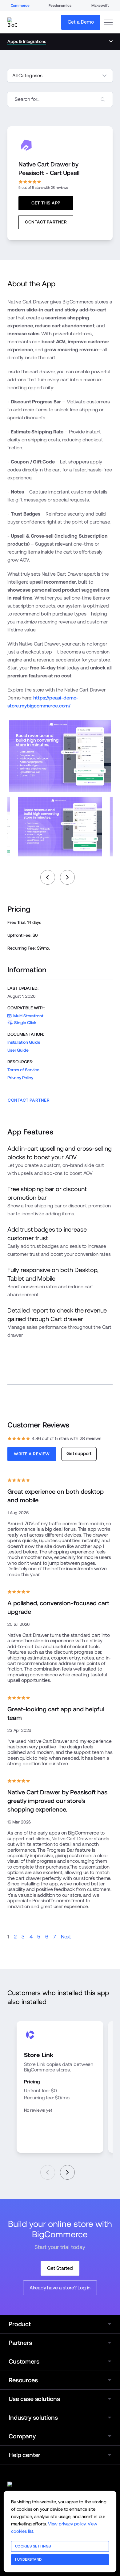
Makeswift (100, 6)
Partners (20, 2343)
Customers (24, 2361)
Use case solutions (34, 2399)
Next (66, 1937)
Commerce (20, 6)
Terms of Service (23, 1070)
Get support (79, 1453)
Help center (24, 2455)
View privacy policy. (67, 2524)
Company (22, 2436)
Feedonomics (60, 6)
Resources (23, 2380)
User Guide (18, 1050)
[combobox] (60, 99)
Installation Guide (24, 1042)
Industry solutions (33, 2418)
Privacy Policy (20, 1078)
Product (20, 2324)
